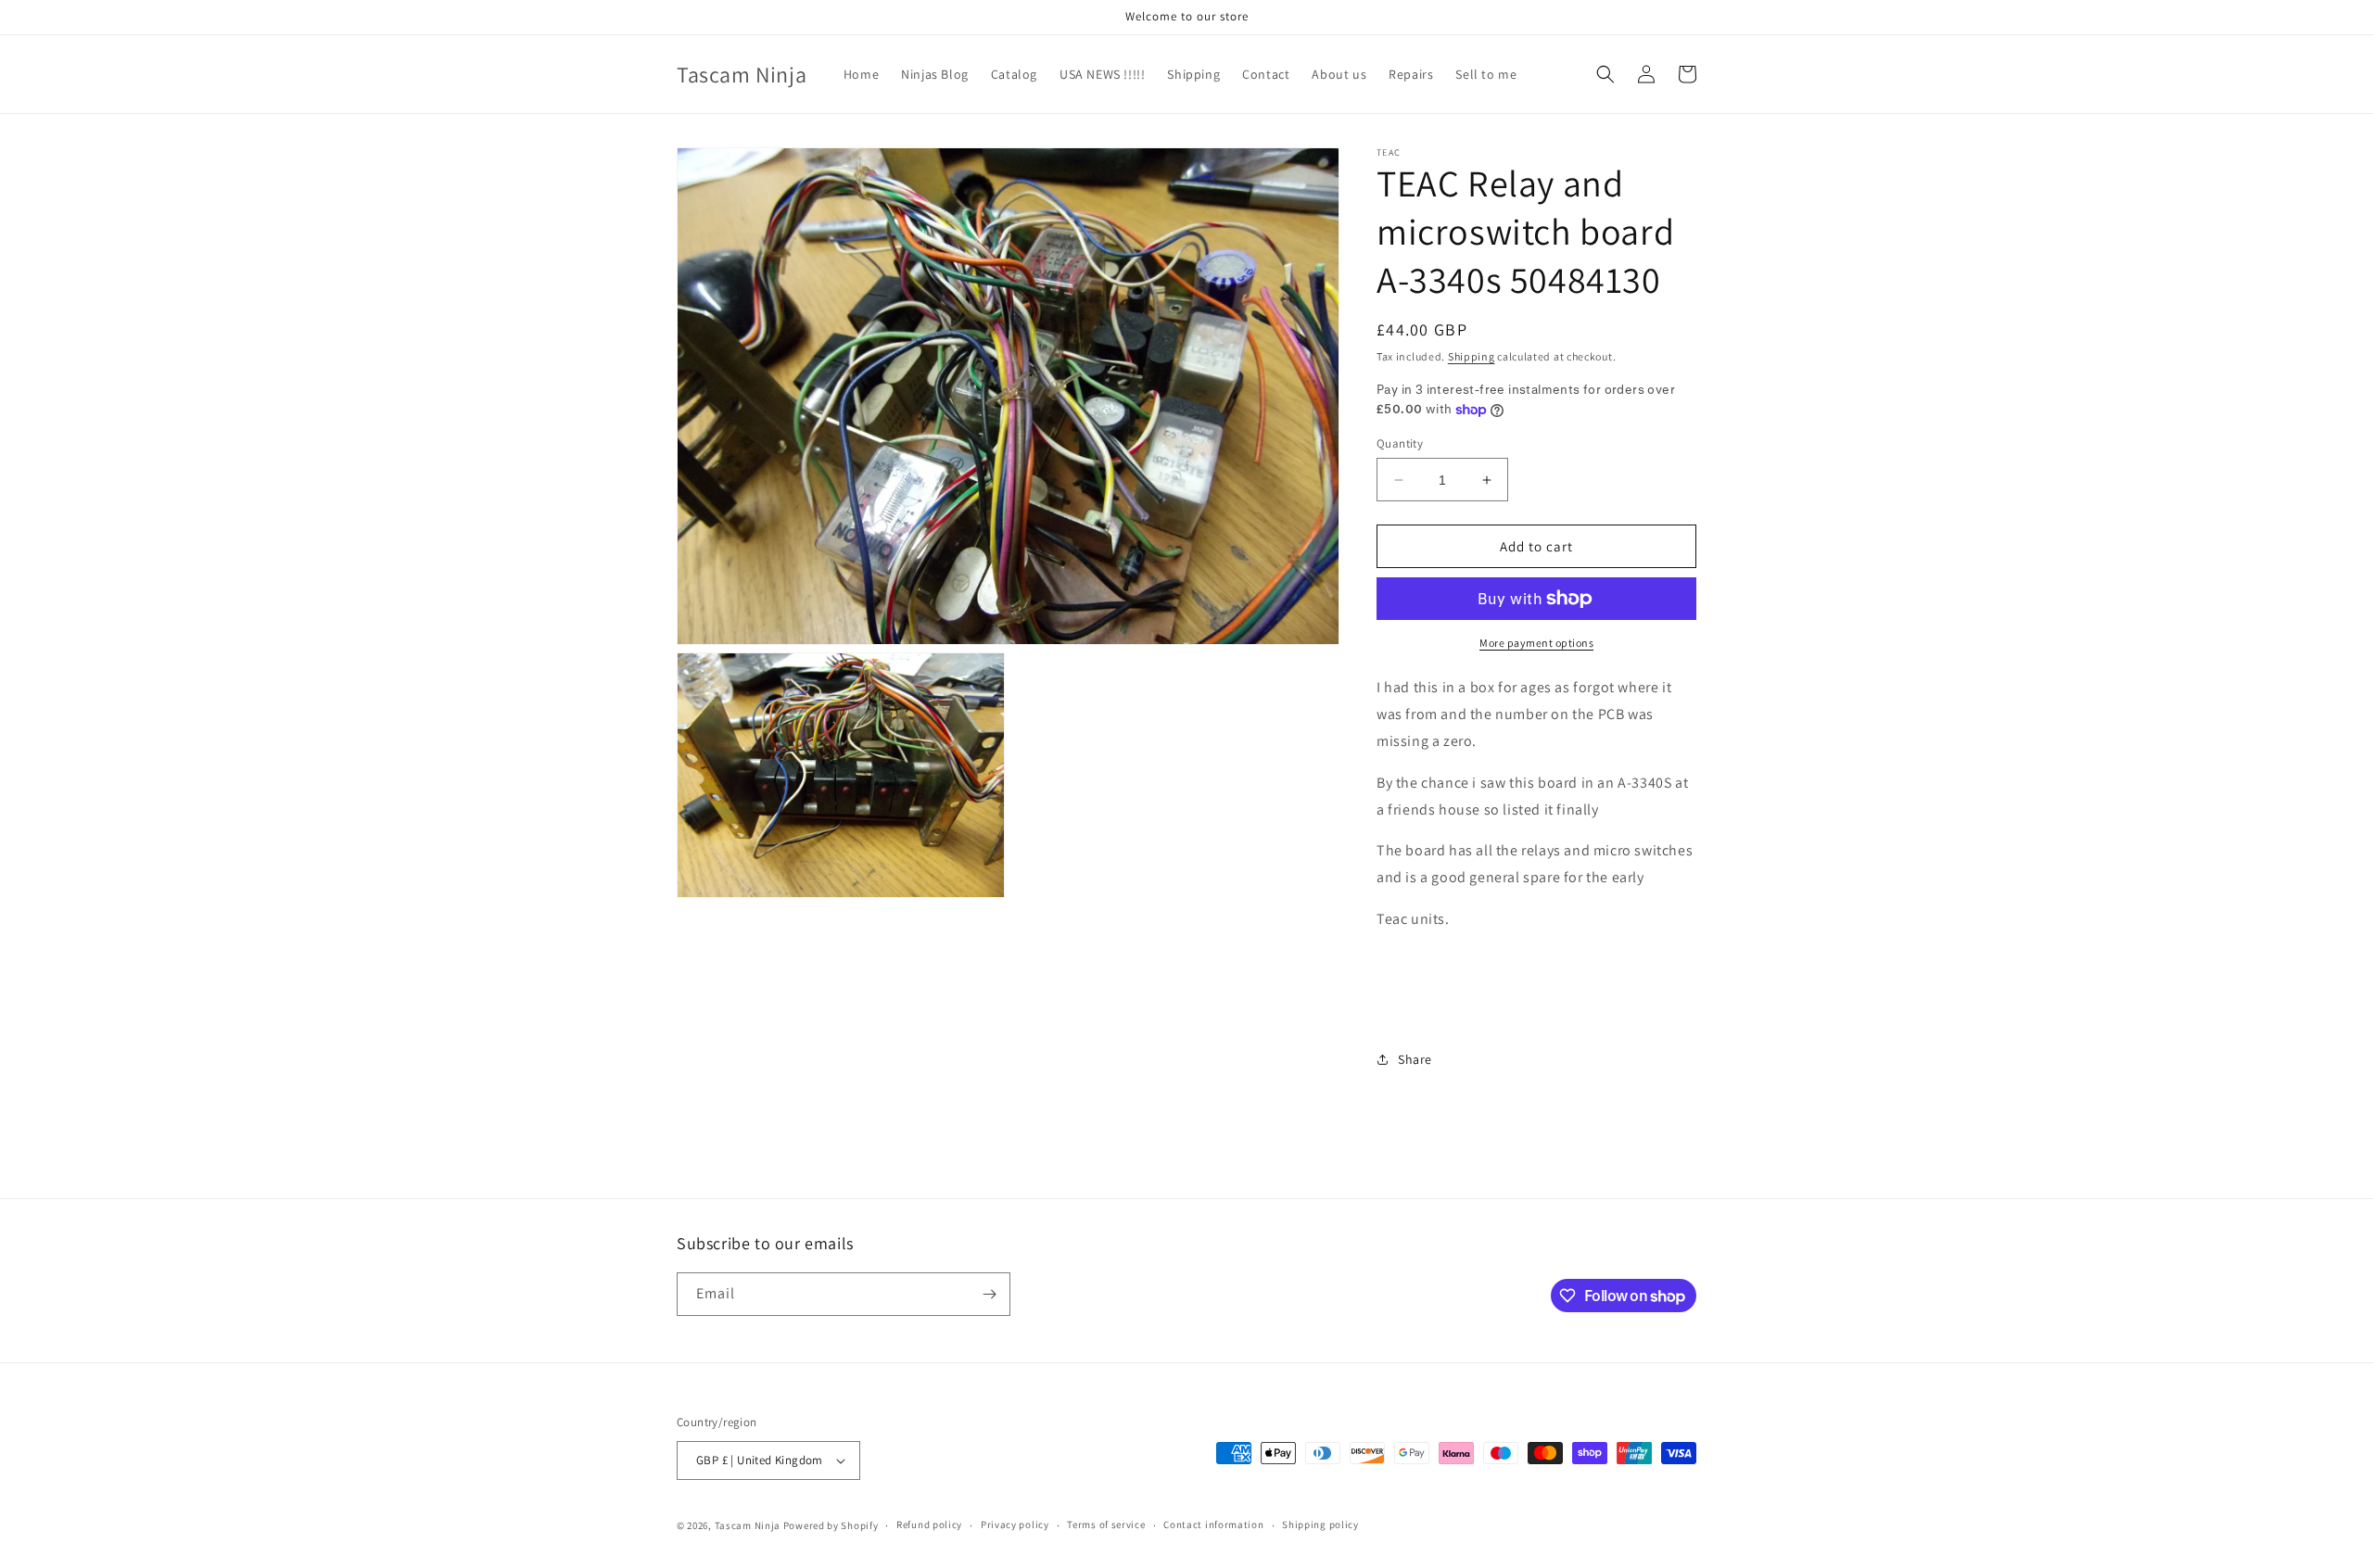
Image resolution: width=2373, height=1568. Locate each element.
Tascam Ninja (748, 1525)
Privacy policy (1015, 1524)
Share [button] (1415, 1059)
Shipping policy (1320, 1524)
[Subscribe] (989, 1294)
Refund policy (929, 1524)
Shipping (1472, 356)
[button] (1605, 74)
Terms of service (1106, 1524)
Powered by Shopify (831, 1525)
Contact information (1213, 1524)
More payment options (1536, 643)
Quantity (1400, 443)
